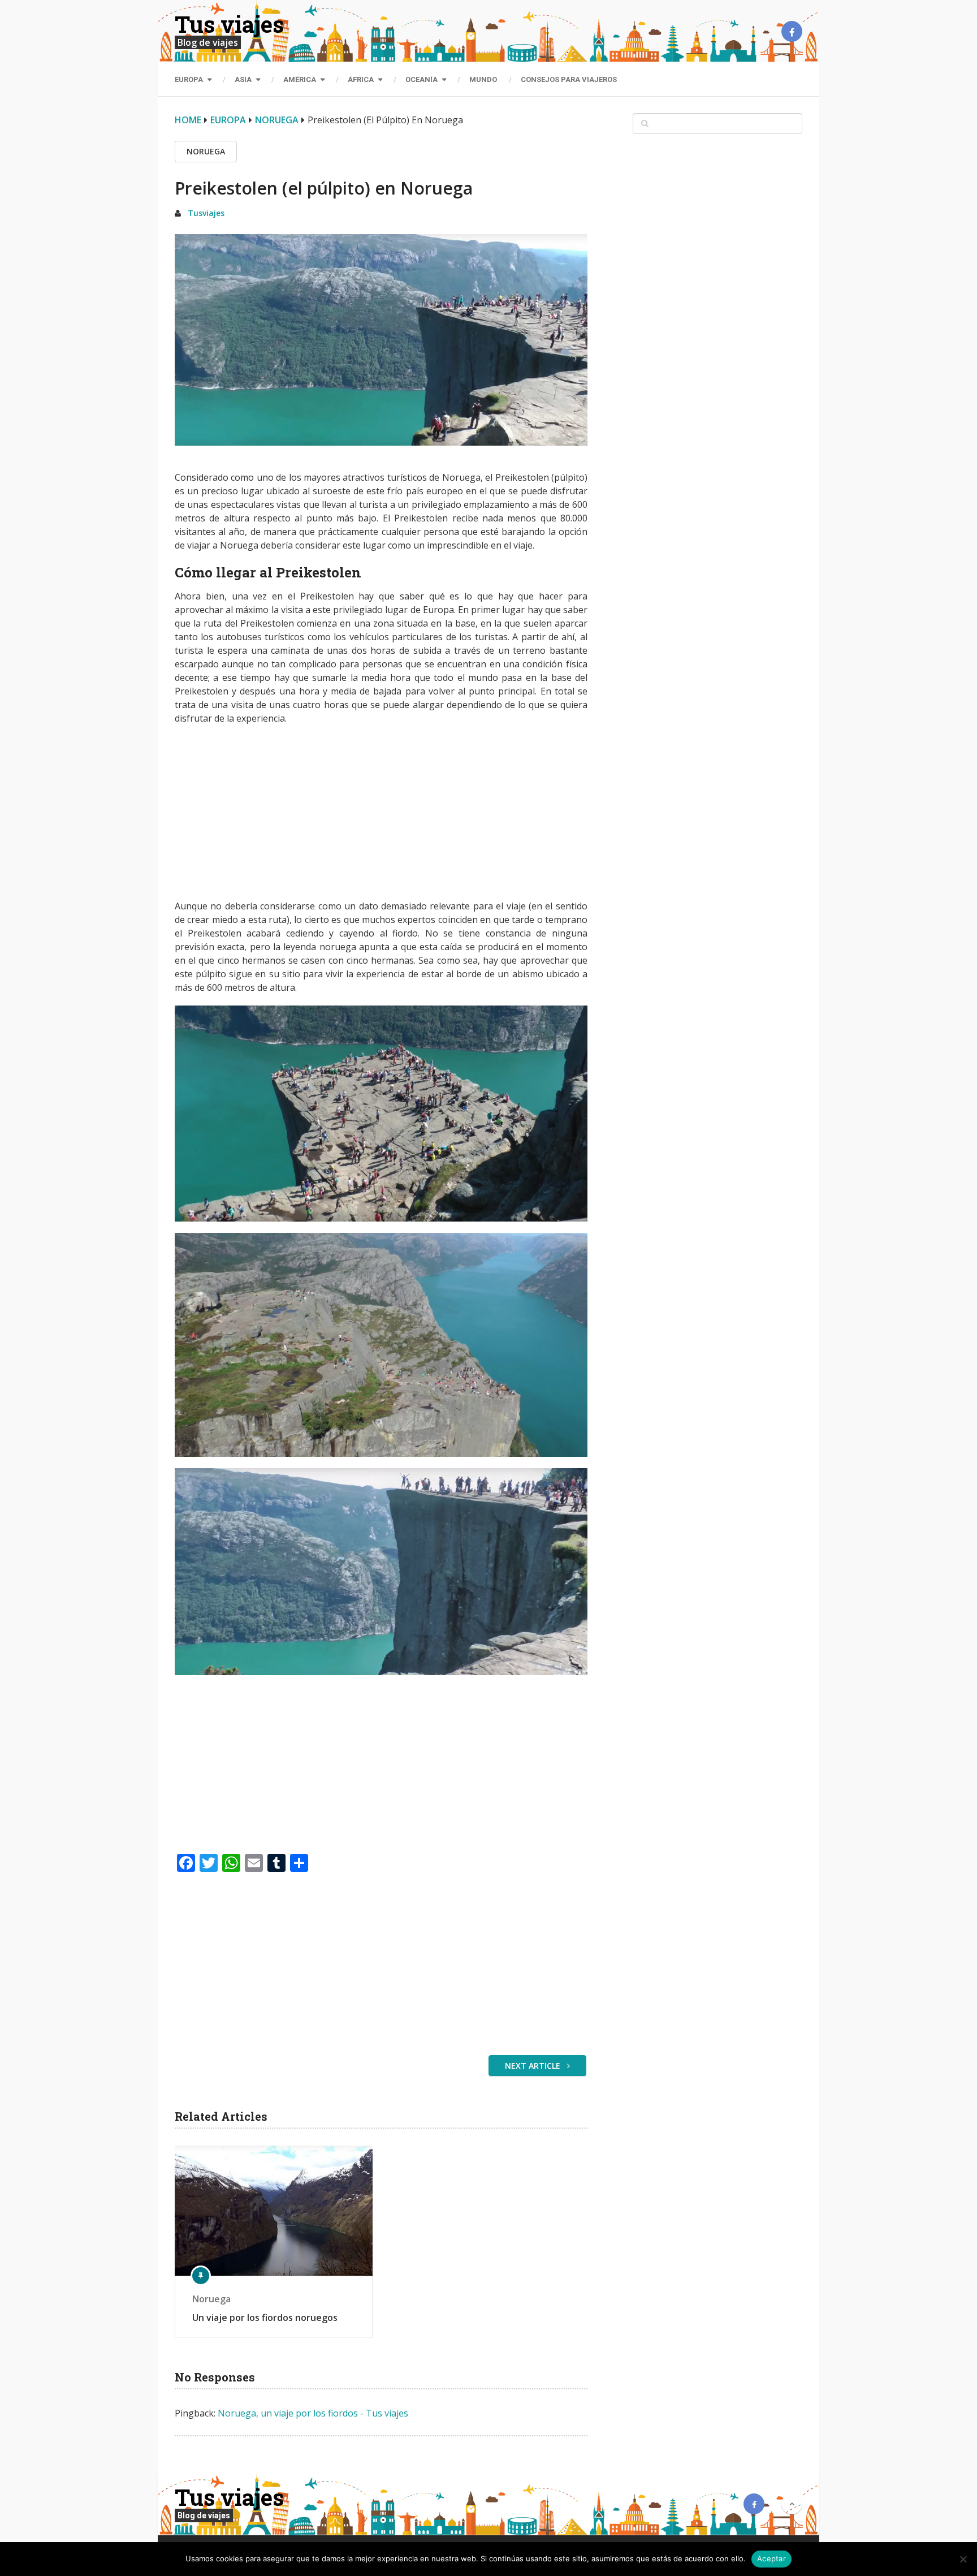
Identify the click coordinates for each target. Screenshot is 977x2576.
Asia (243, 79)
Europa (189, 79)
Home (188, 120)
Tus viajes (229, 24)
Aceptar (771, 2558)
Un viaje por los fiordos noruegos (265, 2318)
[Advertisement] (381, 815)
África (361, 79)
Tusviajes (206, 213)
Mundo (483, 79)
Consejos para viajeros (569, 79)
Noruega (277, 120)
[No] (963, 2559)
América (300, 79)
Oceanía (422, 79)
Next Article (534, 2066)
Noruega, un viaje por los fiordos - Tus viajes (313, 2413)
